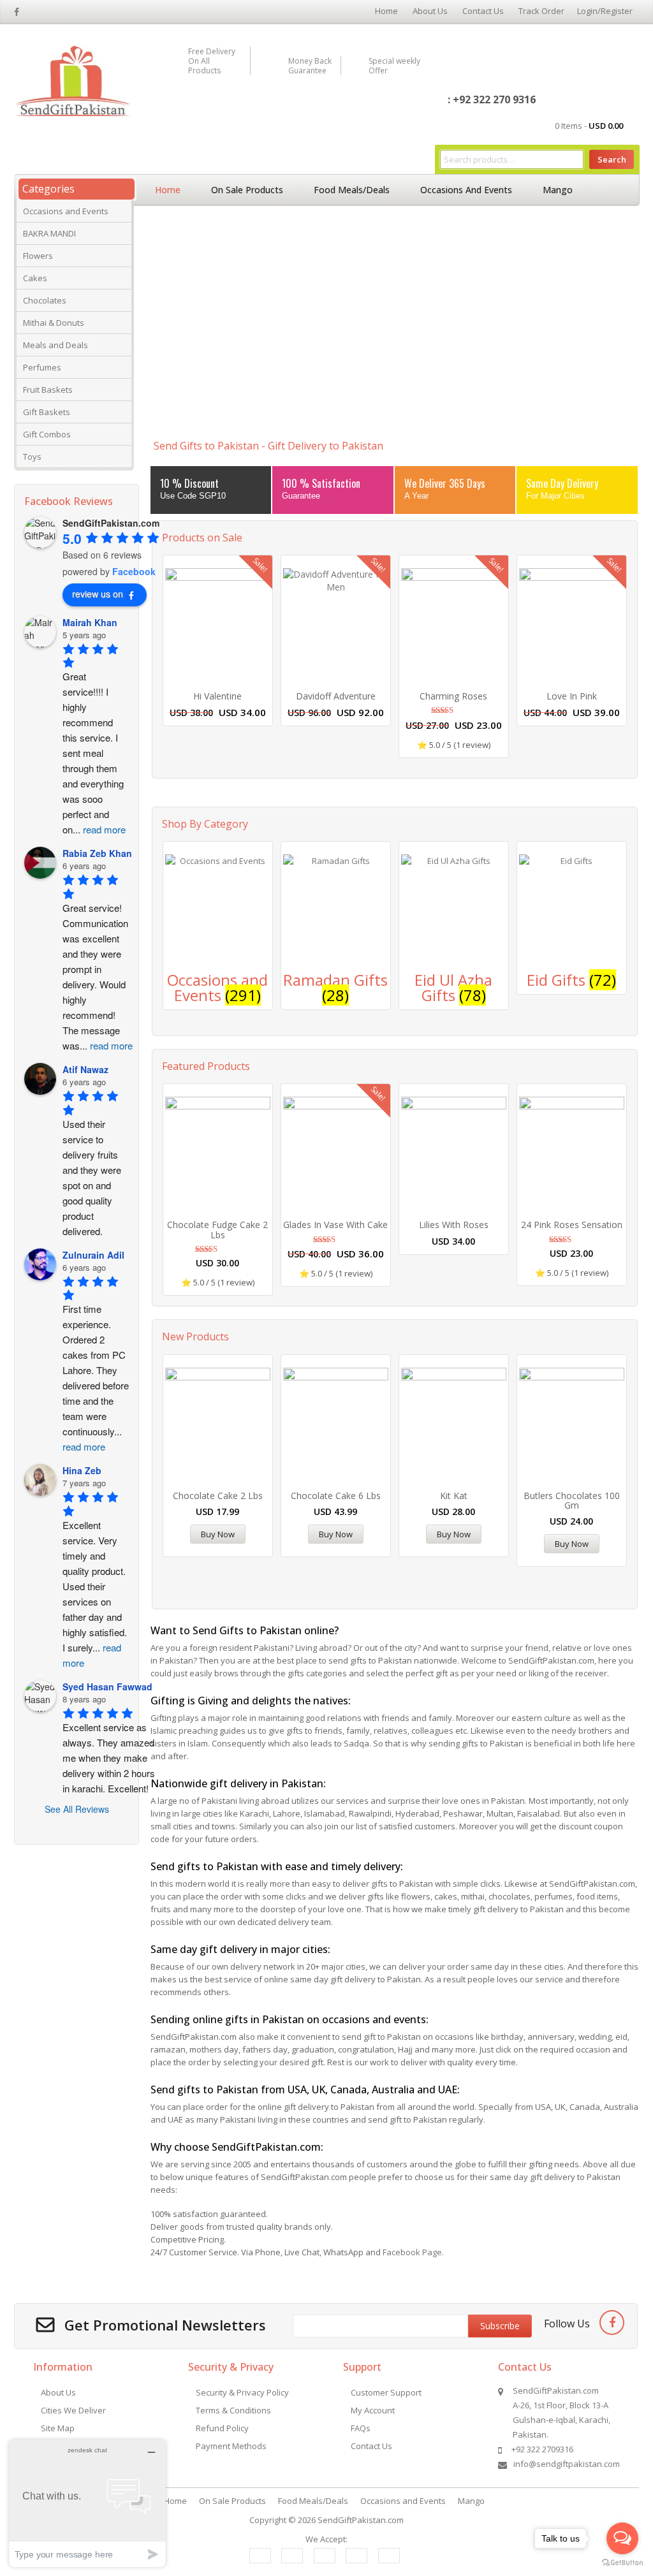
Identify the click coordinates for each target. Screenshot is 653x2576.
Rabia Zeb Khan (97, 853)
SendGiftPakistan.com (361, 2520)
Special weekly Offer (394, 66)
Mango (558, 190)
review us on (98, 594)
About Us (430, 11)
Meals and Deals (55, 345)
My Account (373, 2410)
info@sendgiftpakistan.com (567, 2464)
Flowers (38, 256)
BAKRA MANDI (49, 233)
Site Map (58, 2428)
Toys (32, 457)
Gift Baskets (47, 412)
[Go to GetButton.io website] (622, 2563)
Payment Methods (231, 2446)
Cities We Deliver (73, 2410)
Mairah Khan (90, 622)
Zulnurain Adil (93, 1255)
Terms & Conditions (233, 2410)
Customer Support (386, 2392)
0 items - (589, 126)
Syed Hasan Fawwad (107, 1687)
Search (612, 159)
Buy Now (218, 1534)
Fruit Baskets (48, 390)
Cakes (35, 278)
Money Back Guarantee (310, 66)
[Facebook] (612, 2323)
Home (386, 11)
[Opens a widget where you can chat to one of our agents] (87, 2503)
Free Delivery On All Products (212, 61)
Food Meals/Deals (352, 190)
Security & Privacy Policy (242, 2392)
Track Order (541, 11)
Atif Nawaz (85, 1069)
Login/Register (605, 11)
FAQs (361, 2428)
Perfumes (42, 367)
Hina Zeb (82, 1470)
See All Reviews (77, 1809)
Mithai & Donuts (54, 323)
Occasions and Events (66, 211)
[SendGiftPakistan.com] (72, 80)
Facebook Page (412, 2252)
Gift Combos (47, 434)
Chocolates (45, 300)
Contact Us (483, 11)
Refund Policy (222, 2428)
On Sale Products (247, 190)
